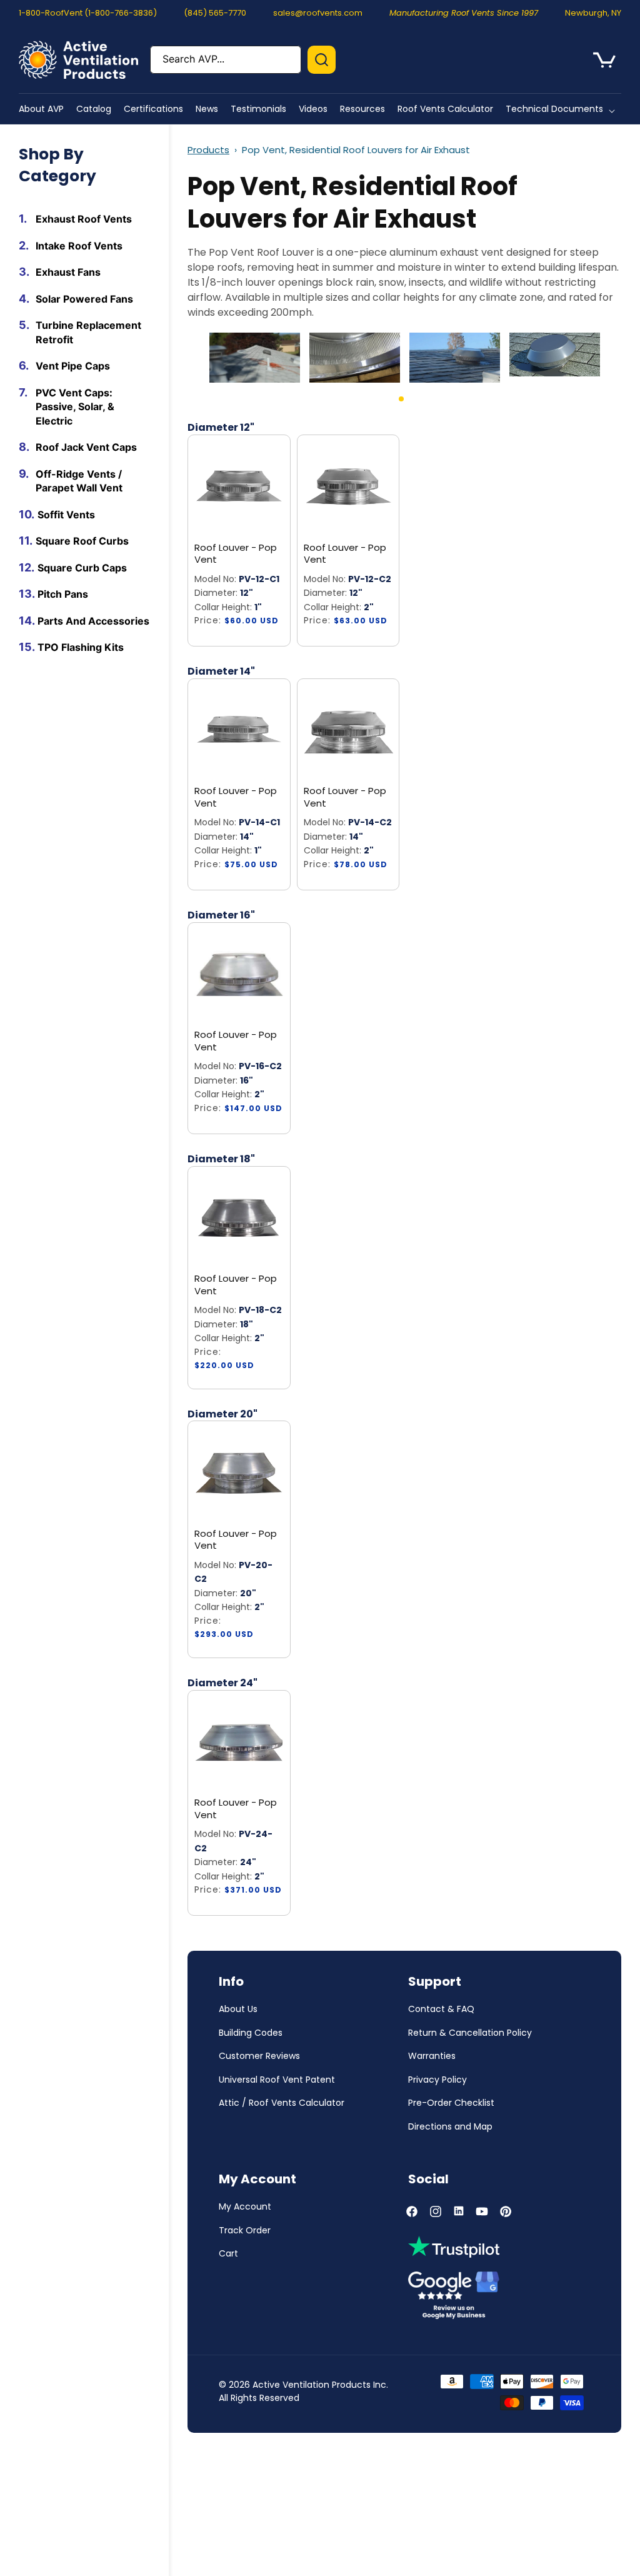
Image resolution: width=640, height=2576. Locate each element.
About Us (238, 2009)
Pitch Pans (63, 594)
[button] (563, 109)
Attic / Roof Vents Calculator (282, 2103)
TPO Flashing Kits (81, 647)
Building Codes (251, 2033)
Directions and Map (450, 2126)
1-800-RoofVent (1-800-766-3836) (88, 13)
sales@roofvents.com (318, 13)
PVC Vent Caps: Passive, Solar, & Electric (75, 407)
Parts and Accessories (93, 621)
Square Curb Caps (82, 568)
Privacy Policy (437, 2080)
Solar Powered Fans (84, 299)
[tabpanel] (255, 358)
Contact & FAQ (441, 2009)
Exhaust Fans (68, 272)
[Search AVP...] (322, 60)
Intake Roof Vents (79, 246)
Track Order (245, 2230)
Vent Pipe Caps (73, 366)
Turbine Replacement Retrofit (88, 332)
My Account (245, 2206)
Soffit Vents (66, 515)
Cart (228, 2253)
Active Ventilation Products (312, 2385)
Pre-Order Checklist (451, 2103)
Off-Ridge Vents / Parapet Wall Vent (79, 481)
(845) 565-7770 (215, 13)
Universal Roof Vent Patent (277, 2080)
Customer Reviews (259, 2056)
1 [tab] (417, 404)
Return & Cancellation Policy (470, 2033)
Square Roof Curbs (82, 541)
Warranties (432, 2056)
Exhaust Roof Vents (84, 219)
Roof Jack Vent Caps (86, 447)
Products (208, 150)
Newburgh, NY (593, 13)
